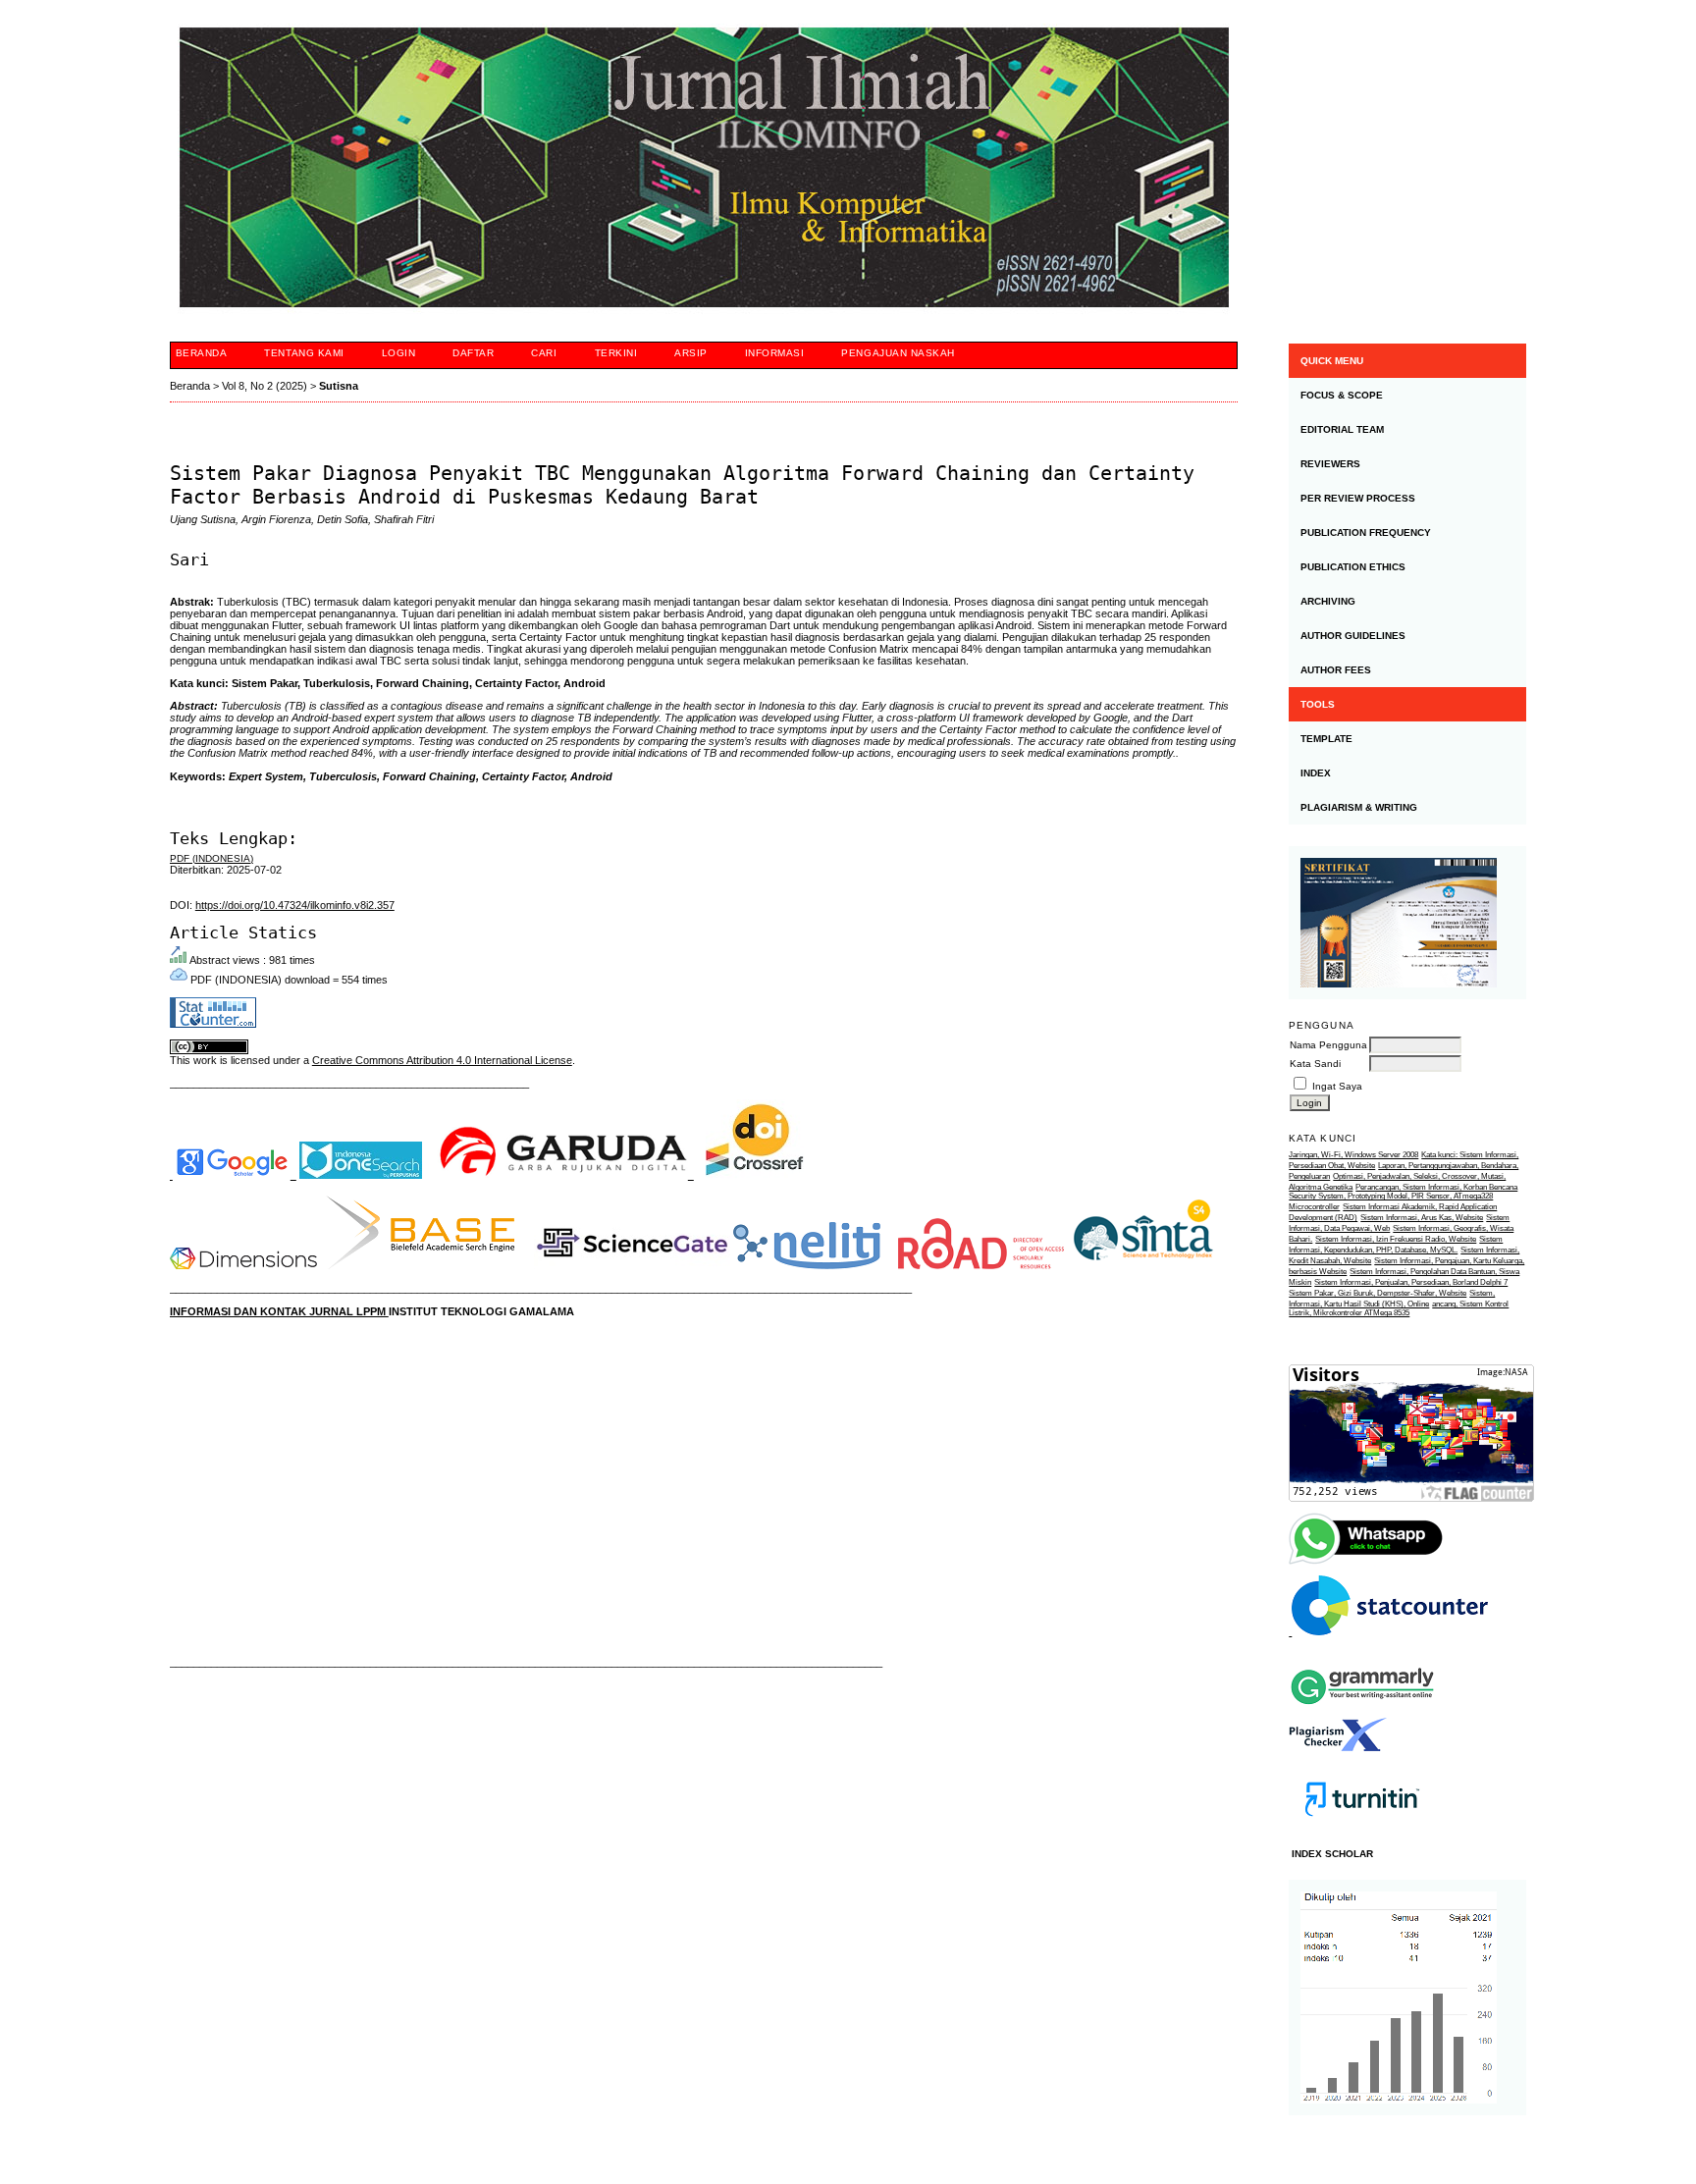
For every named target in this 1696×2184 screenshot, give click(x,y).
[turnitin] (1362, 1834)
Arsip (691, 353)
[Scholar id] (233, 1175)
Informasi (775, 353)
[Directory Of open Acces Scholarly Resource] (981, 1265)
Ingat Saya (1337, 1086)
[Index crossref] (755, 1175)
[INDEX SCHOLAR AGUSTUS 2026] (1407, 1998)
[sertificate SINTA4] (1407, 923)
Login (399, 353)
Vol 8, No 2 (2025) (265, 386)
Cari (544, 353)
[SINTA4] (1143, 1265)
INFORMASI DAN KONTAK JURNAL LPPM (279, 1311)
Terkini (616, 353)
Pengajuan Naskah (898, 353)
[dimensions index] (243, 1265)
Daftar (473, 353)
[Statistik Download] (1388, 1632)
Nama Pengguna (1328, 1045)
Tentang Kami (304, 353)
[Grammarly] (1362, 1712)
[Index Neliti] (807, 1265)
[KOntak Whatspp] (1367, 1562)
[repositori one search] (361, 1175)
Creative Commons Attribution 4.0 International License (442, 1060)
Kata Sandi (1315, 1064)
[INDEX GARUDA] (565, 1175)
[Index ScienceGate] (632, 1265)
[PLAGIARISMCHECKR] (1338, 1748)
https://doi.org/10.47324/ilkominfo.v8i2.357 (295, 905)
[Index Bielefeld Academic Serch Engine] (421, 1265)
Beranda (202, 353)
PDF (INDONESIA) (212, 858)
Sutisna (339, 386)
